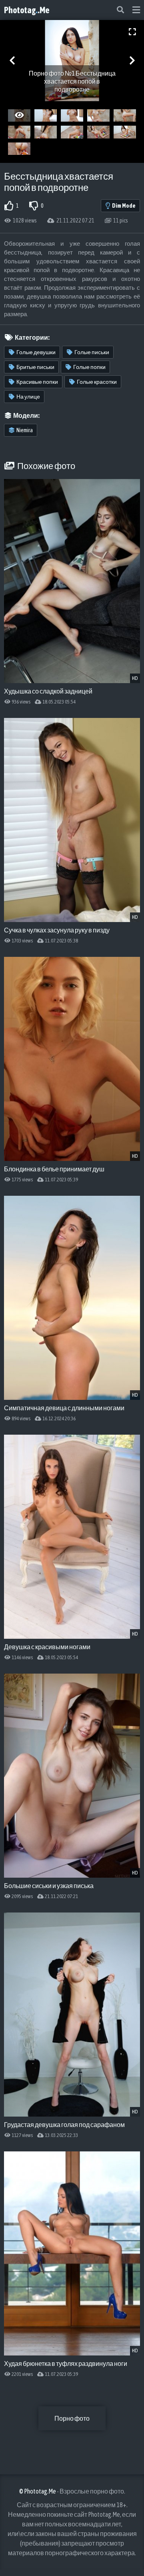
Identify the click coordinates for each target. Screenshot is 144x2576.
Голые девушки (36, 352)
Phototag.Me (27, 10)
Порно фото (72, 2418)
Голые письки (92, 352)
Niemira (25, 430)
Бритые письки (35, 367)
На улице (28, 397)
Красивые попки (37, 382)
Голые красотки (97, 382)
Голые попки (89, 367)
